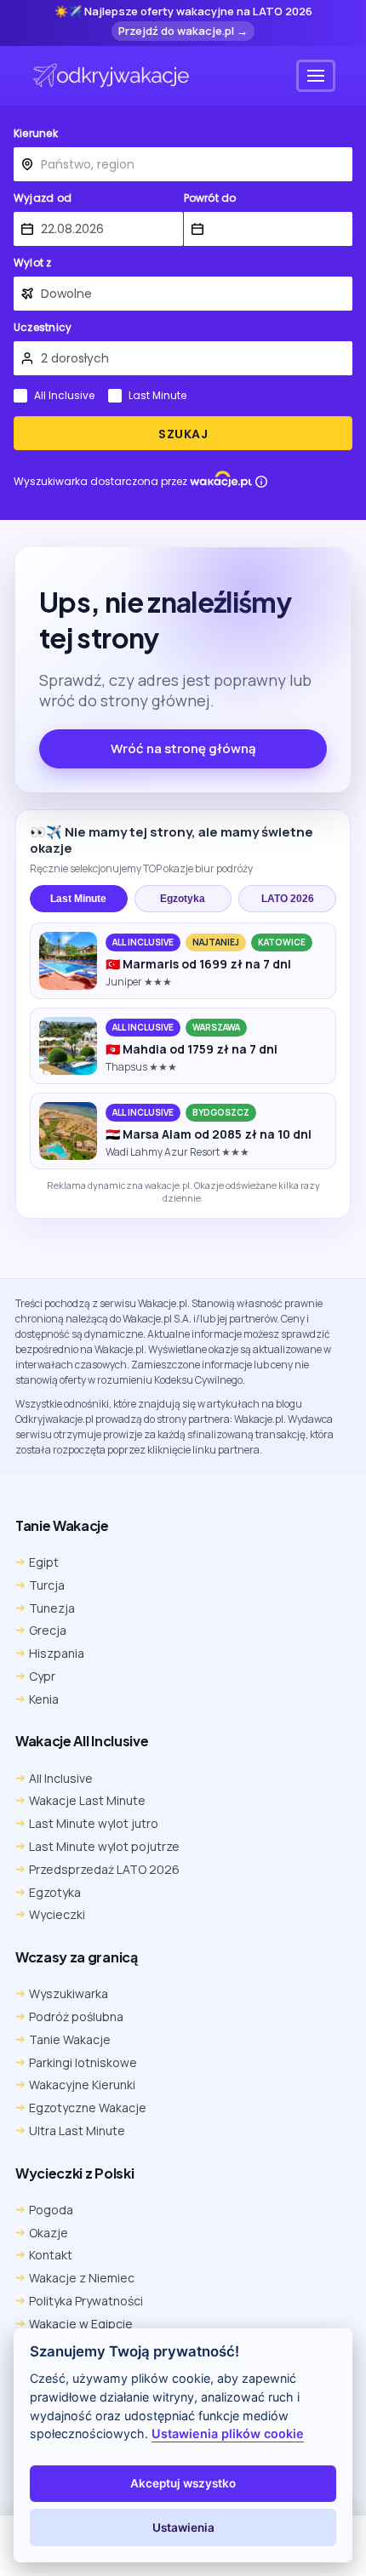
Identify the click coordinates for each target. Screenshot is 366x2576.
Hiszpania (57, 1653)
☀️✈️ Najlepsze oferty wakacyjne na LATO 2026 (183, 12)
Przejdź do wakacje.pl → (183, 31)
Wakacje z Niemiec (82, 2278)
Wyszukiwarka (69, 1993)
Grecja (48, 1630)
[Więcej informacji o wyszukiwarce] (261, 482)
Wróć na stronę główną (183, 748)
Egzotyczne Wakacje (88, 2108)
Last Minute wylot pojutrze (104, 1846)
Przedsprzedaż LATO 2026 (104, 1869)
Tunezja (52, 1608)
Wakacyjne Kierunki (82, 2085)
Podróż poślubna (76, 2016)
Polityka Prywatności (86, 2301)
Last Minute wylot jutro (94, 1823)
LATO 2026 (288, 899)
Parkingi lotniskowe (83, 2062)
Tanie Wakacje (70, 2039)
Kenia (44, 1699)
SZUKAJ (183, 434)
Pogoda (51, 2210)
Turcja (47, 1585)
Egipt (44, 1562)
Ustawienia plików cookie (228, 2433)
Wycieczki (57, 1914)
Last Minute (157, 396)
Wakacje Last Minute (87, 1800)
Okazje (49, 2233)
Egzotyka (183, 899)
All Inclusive (64, 396)
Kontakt (51, 2255)
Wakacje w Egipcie (81, 2324)
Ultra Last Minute (77, 2130)
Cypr (42, 1676)
